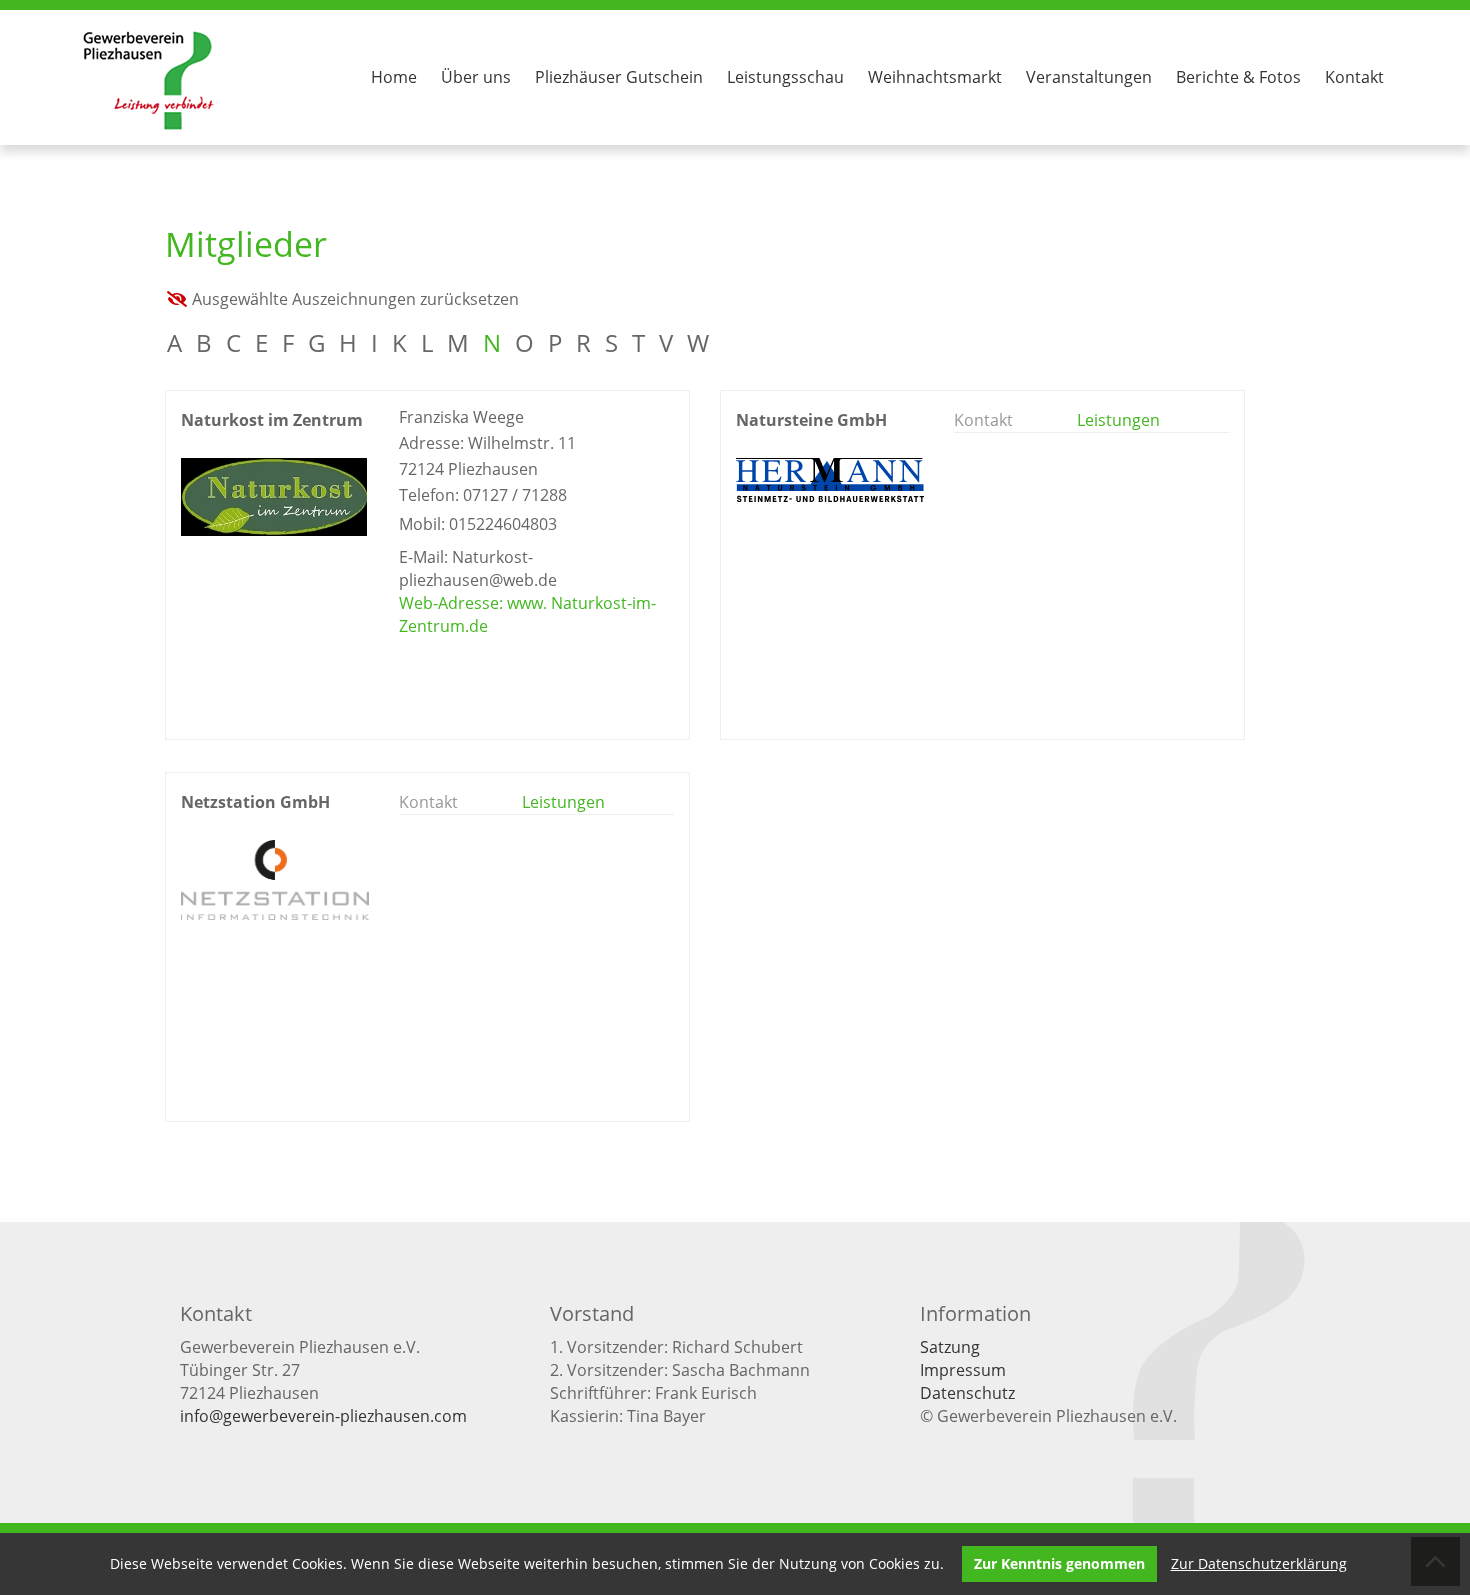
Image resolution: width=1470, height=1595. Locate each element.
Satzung (950, 1347)
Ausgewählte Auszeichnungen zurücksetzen (355, 299)
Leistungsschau (785, 77)
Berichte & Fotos (1238, 77)
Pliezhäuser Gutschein (619, 77)
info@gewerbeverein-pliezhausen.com (323, 1416)
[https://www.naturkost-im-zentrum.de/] (274, 530)
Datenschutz (967, 1393)
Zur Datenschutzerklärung (1259, 1563)
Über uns (476, 77)
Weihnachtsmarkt (935, 77)
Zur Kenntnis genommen (1059, 1563)
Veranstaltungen (1089, 77)
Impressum (963, 1370)
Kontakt (1354, 77)
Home (394, 77)
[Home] (149, 129)
